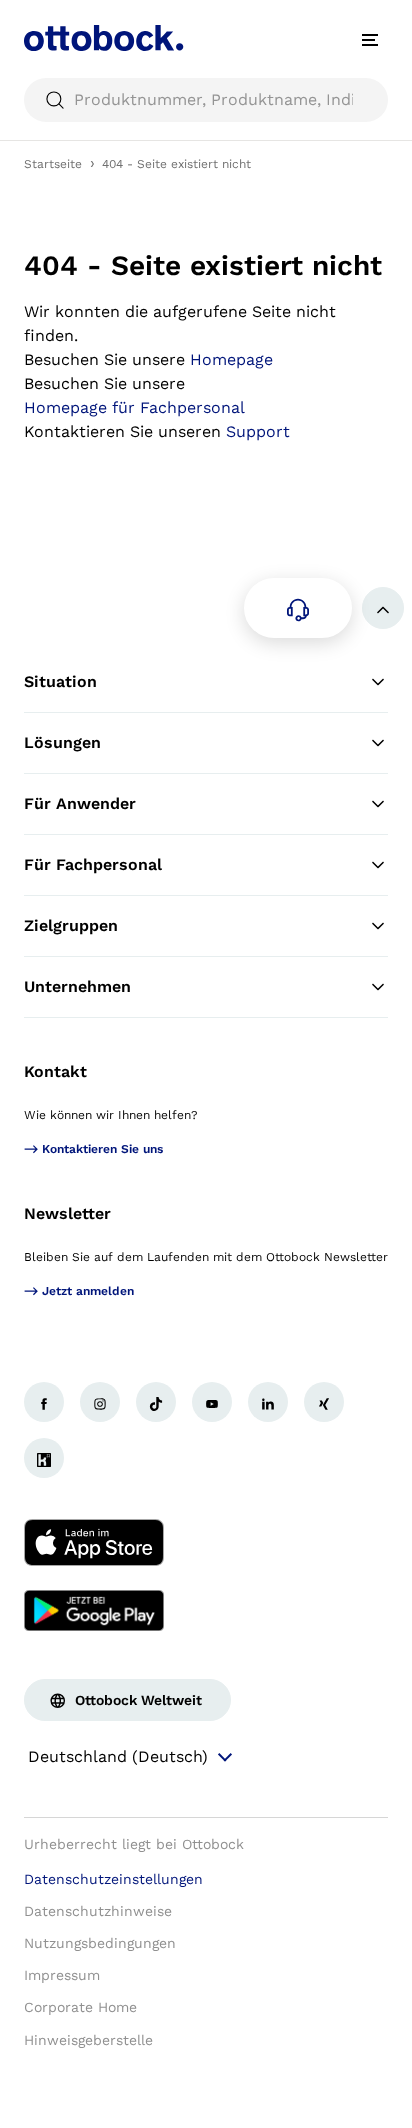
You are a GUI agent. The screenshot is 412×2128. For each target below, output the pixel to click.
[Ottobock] (104, 40)
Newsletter (67, 1213)
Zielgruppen (71, 925)
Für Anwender (80, 803)
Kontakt (55, 1071)
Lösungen (62, 742)
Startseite (53, 164)
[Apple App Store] (94, 1542)
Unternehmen (77, 986)
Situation (60, 681)
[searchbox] (206, 100)
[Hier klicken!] (44, 1402)
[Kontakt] (298, 608)
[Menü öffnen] (370, 40)
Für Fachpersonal (93, 864)
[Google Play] (94, 1611)
